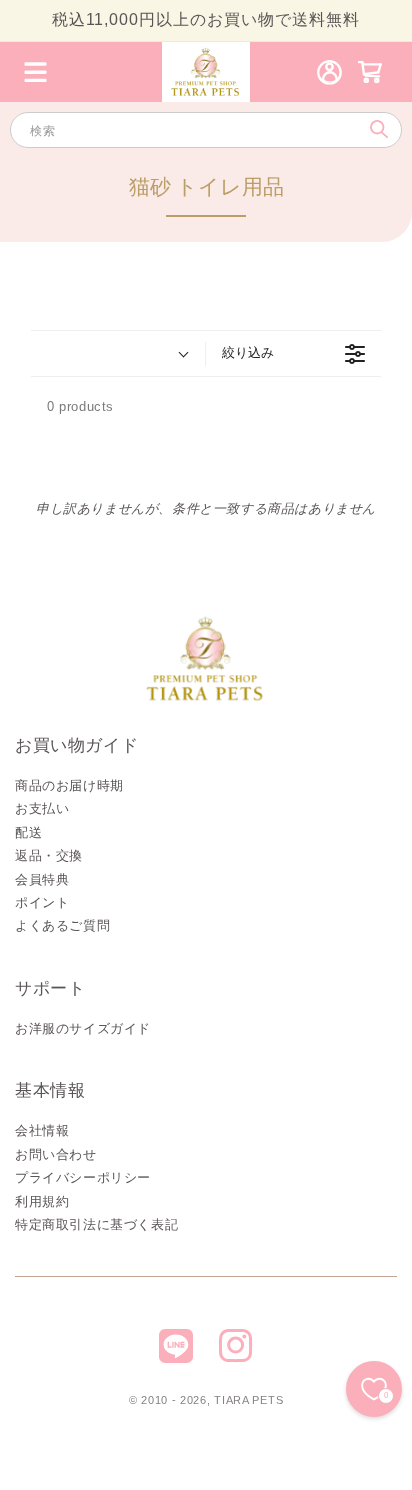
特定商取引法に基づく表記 (96, 1224)
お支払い (42, 808)
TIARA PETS (248, 1400)
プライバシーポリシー (83, 1177)
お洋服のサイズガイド (83, 1028)
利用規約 (42, 1201)
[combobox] (206, 130)
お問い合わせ (56, 1154)
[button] (35, 72)
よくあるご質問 (62, 925)
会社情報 (42, 1130)
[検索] (378, 129)
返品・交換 (49, 855)
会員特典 (42, 879)
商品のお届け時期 (69, 785)
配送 (28, 832)
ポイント (42, 902)
